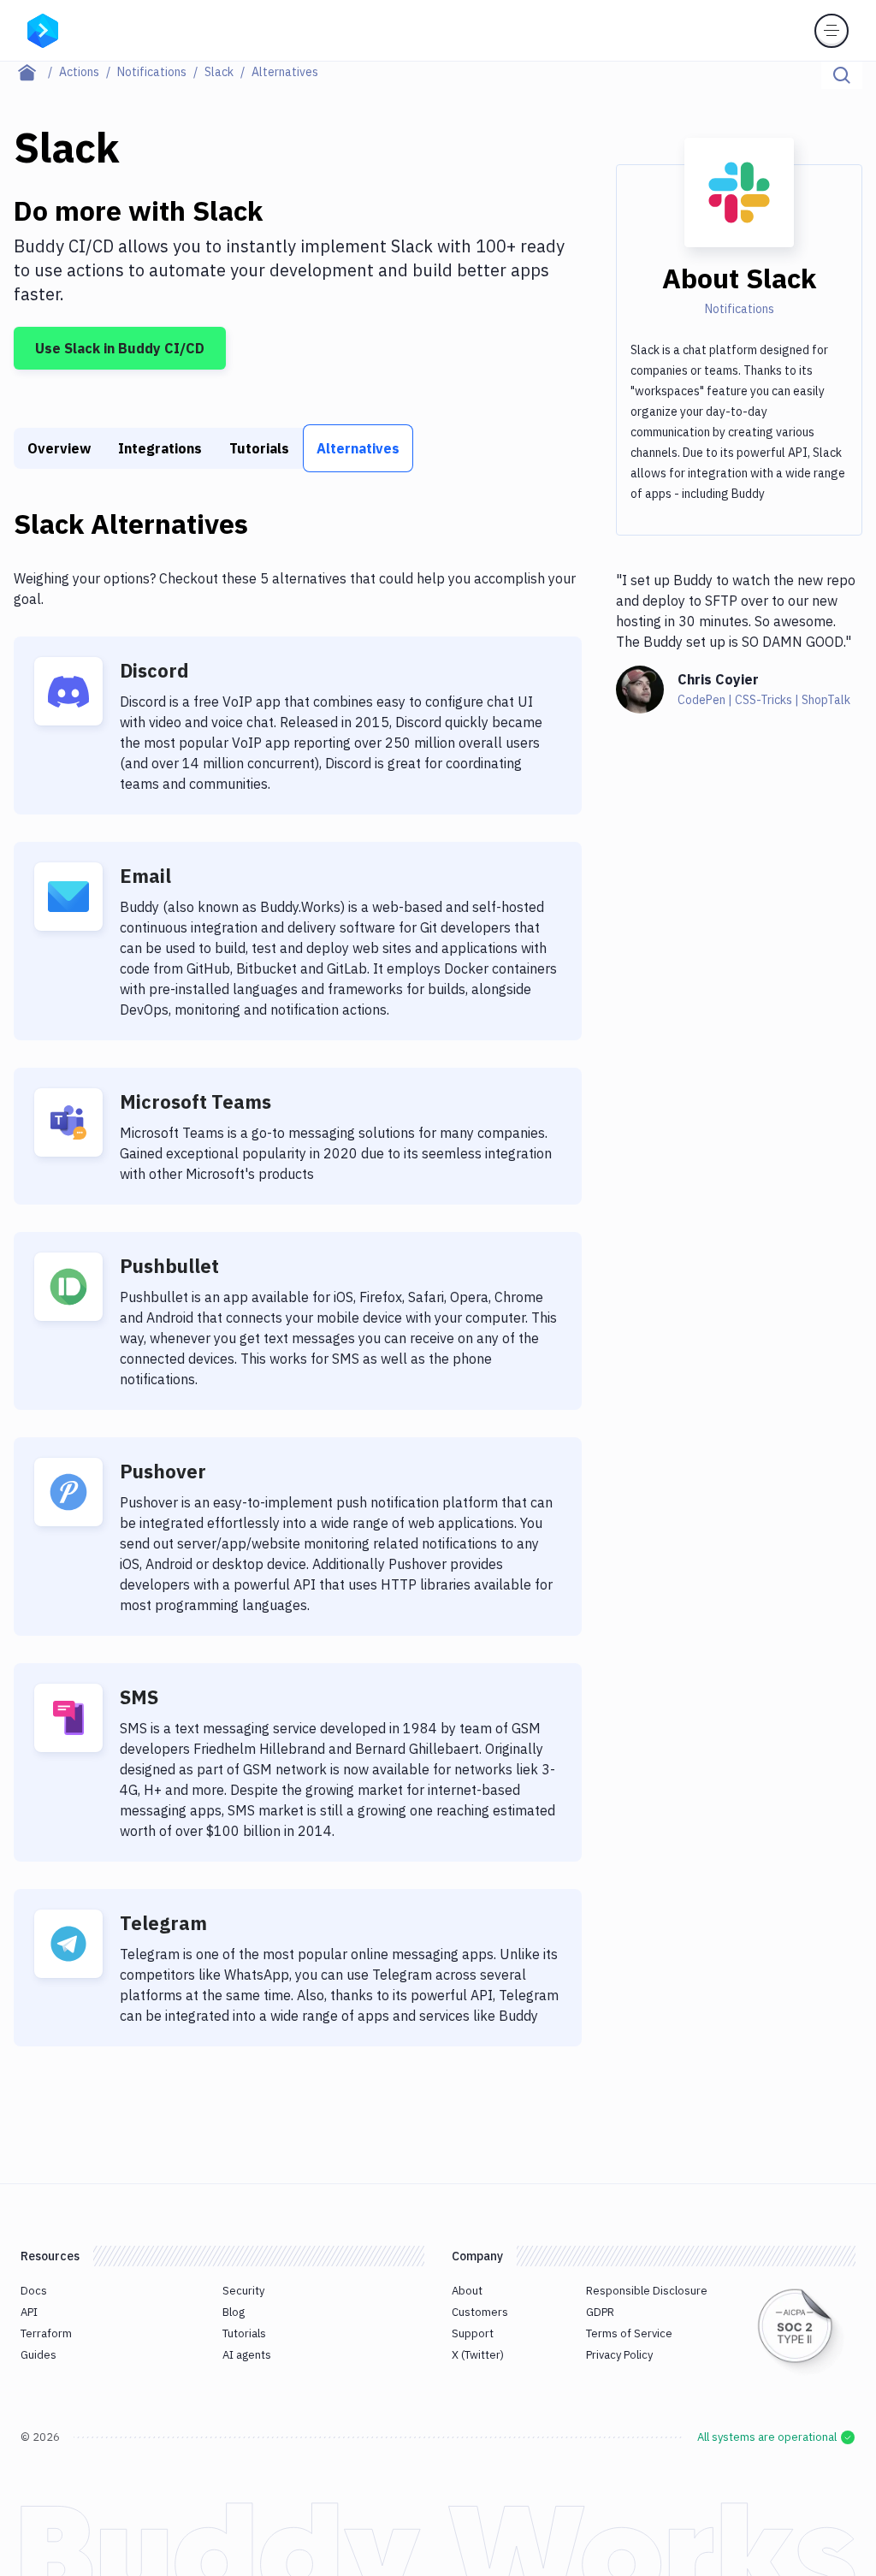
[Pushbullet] (68, 1287)
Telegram (163, 1923)
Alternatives (358, 448)
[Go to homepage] (43, 29)
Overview (59, 448)
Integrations (160, 448)
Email (145, 876)
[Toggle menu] (832, 31)
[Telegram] (68, 1944)
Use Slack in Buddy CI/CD (120, 348)
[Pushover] (68, 1492)
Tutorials (259, 448)
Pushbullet (169, 1266)
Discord (154, 670)
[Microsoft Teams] (68, 1122)
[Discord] (68, 691)
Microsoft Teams (195, 1101)
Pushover (163, 1471)
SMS (139, 1697)
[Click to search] (842, 75)
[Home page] (36, 72)
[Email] (68, 897)
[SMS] (68, 1718)
